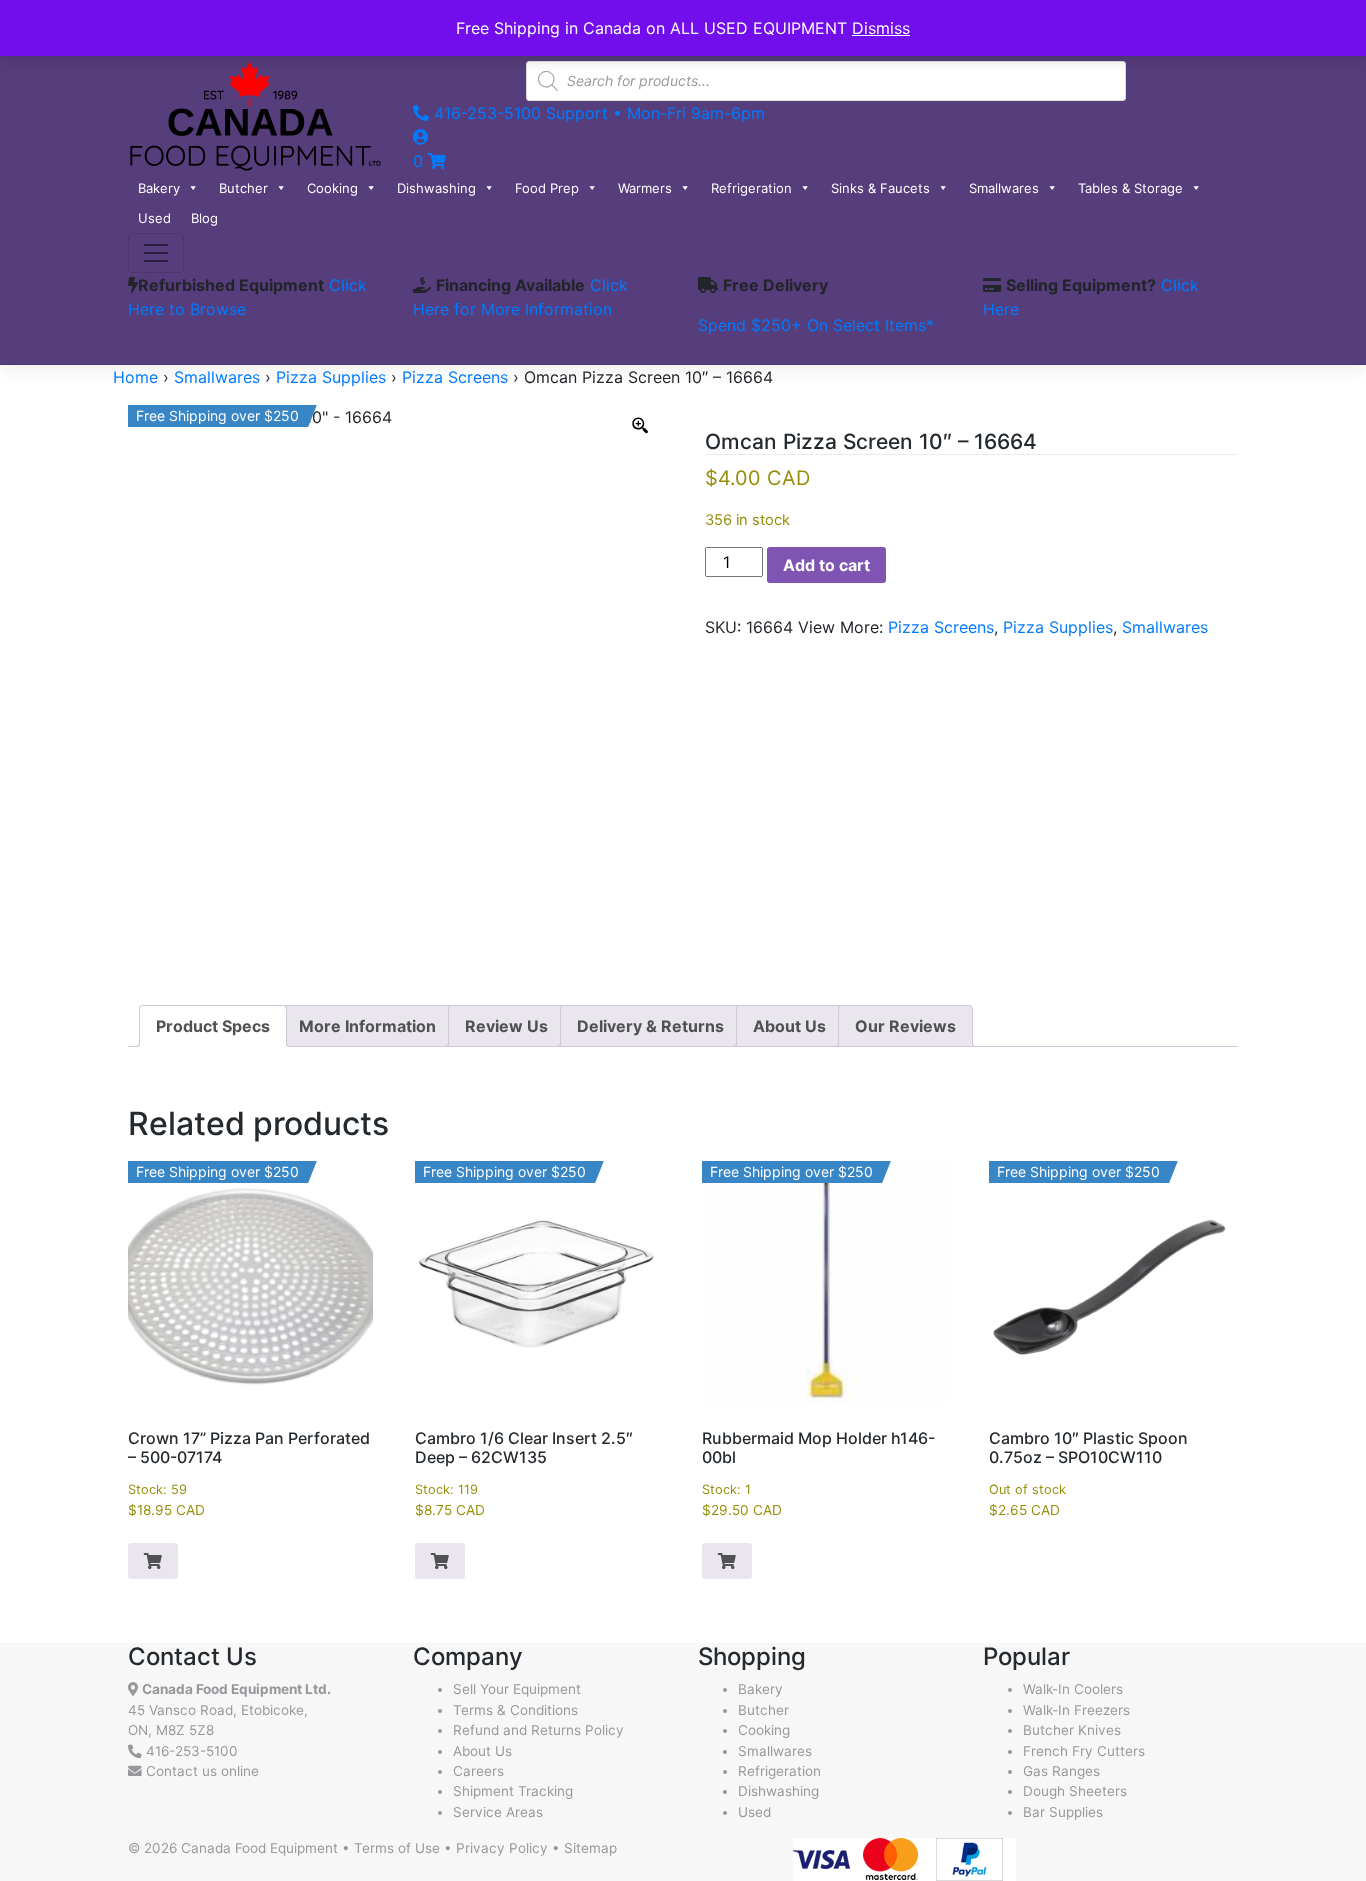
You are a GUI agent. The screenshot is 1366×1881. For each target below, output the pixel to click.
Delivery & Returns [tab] (650, 1026)
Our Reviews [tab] (905, 1026)
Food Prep (547, 188)
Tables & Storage (1130, 188)
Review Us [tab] (506, 1026)
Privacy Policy (502, 1848)
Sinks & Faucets (880, 188)
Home (135, 377)
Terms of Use (397, 1848)
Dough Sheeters (1075, 1791)
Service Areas (498, 1812)
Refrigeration (751, 188)
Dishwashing (436, 188)
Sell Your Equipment (517, 1689)
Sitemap (590, 1848)
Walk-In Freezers (1076, 1710)
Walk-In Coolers (1073, 1689)
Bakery (159, 188)
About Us (482, 1751)
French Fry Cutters (1084, 1751)
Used (154, 218)
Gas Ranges (1061, 1771)
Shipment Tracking (513, 1791)
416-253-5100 (192, 1751)
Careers (478, 1771)
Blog (204, 218)
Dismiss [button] (881, 28)
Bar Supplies (1063, 1812)
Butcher (243, 188)
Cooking (332, 188)
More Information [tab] (367, 1026)
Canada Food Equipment (259, 1848)
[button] (153, 1561)
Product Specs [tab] (213, 1026)
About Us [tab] (789, 1026)
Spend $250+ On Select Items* (816, 325)
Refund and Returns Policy (538, 1730)
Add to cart (826, 565)
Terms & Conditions (515, 1710)
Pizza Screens (455, 377)
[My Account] (421, 137)
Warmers (645, 188)
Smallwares (1004, 188)
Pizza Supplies (331, 377)
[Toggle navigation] (156, 253)
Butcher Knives (1072, 1730)
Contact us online (200, 1771)
